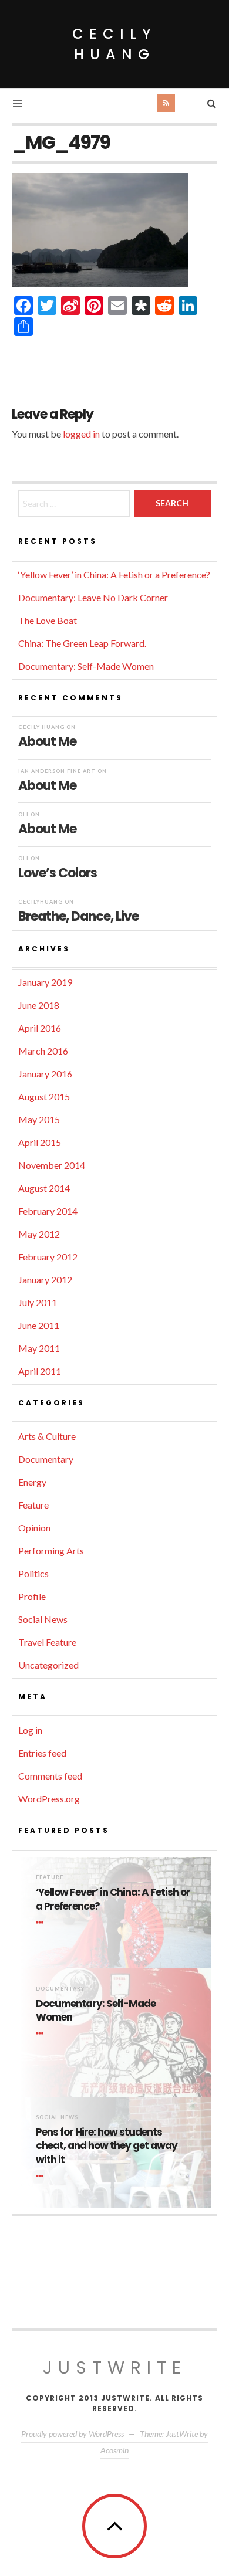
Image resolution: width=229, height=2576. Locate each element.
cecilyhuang (41, 902)
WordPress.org (49, 1799)
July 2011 (38, 1302)
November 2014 (52, 1165)
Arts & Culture (47, 1436)
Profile (32, 1596)
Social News (43, 1619)
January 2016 (45, 1074)
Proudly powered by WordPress (73, 2434)
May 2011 (39, 1348)
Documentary (46, 1459)
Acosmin (114, 2450)
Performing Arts (51, 1550)
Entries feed (42, 1753)
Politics (33, 1573)
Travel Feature (47, 1642)
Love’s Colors (58, 872)
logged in (81, 434)
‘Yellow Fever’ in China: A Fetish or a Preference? (114, 574)
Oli (23, 814)
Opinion (34, 1528)
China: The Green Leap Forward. (82, 643)
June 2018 (39, 1005)
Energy (32, 1482)
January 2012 (45, 1279)
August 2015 (44, 1097)
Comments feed (50, 1776)
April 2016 (40, 1028)
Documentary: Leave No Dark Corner (93, 597)
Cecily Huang (114, 44)
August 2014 (44, 1188)
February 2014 (48, 1211)
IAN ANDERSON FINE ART (57, 771)
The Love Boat (48, 620)
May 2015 (39, 1119)
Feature (33, 1505)
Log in (30, 1730)
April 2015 (40, 1142)
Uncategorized (48, 1665)
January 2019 (45, 982)
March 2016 (43, 1051)
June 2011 (39, 1325)
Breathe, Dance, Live (78, 916)
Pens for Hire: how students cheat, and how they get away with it (107, 2146)
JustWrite (115, 2367)
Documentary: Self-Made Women (86, 666)
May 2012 (39, 1234)
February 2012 (48, 1257)
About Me (47, 741)
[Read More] (42, 1923)
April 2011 (40, 1371)
